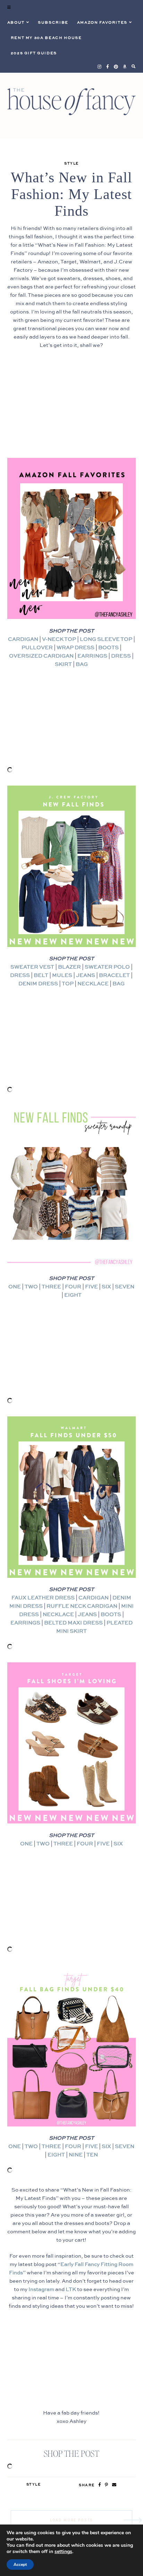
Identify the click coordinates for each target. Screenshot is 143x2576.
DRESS (121, 656)
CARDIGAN (23, 639)
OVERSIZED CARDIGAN (41, 656)
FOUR (73, 1287)
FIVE (91, 1287)
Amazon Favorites (102, 23)
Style (71, 164)
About (16, 23)
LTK (71, 2289)
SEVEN (125, 1287)
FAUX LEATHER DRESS (43, 1598)
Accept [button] (20, 2565)
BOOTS (108, 648)
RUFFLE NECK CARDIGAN (82, 1606)
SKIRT (63, 664)
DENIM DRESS (38, 984)
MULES (62, 975)
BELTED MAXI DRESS (73, 1623)
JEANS (86, 975)
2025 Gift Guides (34, 53)
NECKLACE (93, 984)
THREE (51, 1287)
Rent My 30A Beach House (46, 38)
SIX (106, 1287)
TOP (68, 984)
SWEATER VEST (32, 967)
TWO (31, 1287)
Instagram (41, 2289)
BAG (82, 664)
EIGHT (73, 1295)
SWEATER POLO (107, 967)
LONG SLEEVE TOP (106, 639)
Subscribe (53, 23)
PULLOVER (37, 648)
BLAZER (69, 967)
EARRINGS (92, 656)
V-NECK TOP (59, 639)
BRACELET (114, 975)
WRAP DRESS (75, 648)
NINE (76, 2155)
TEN (92, 2155)
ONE (15, 1287)
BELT (41, 975)
